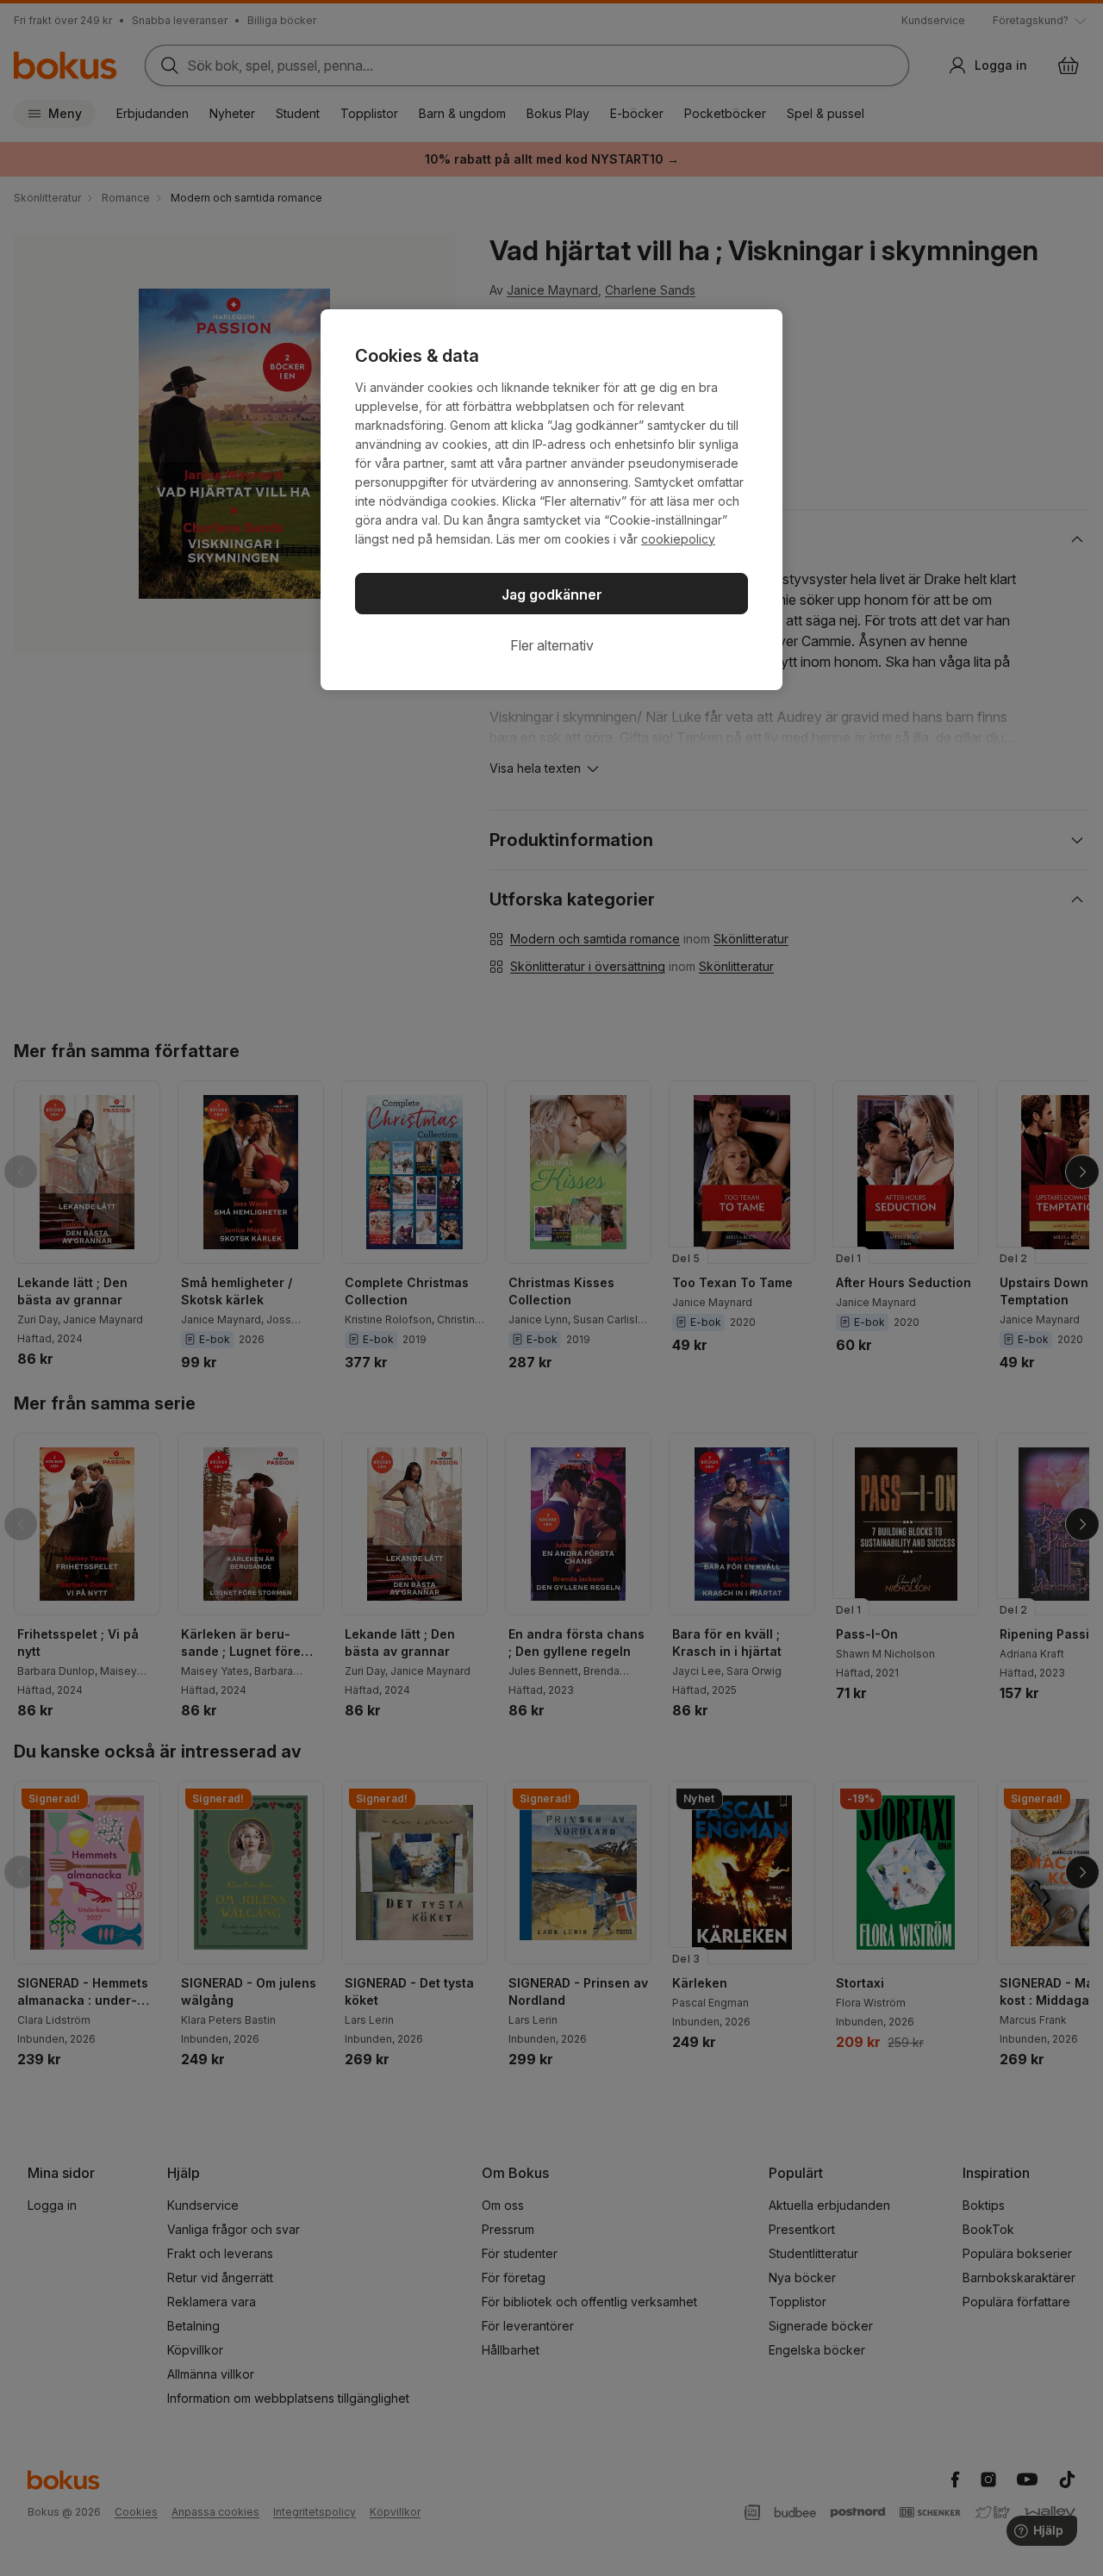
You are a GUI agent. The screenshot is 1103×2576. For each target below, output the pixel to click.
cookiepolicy (678, 539)
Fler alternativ (552, 645)
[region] (551, 500)
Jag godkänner (552, 594)
